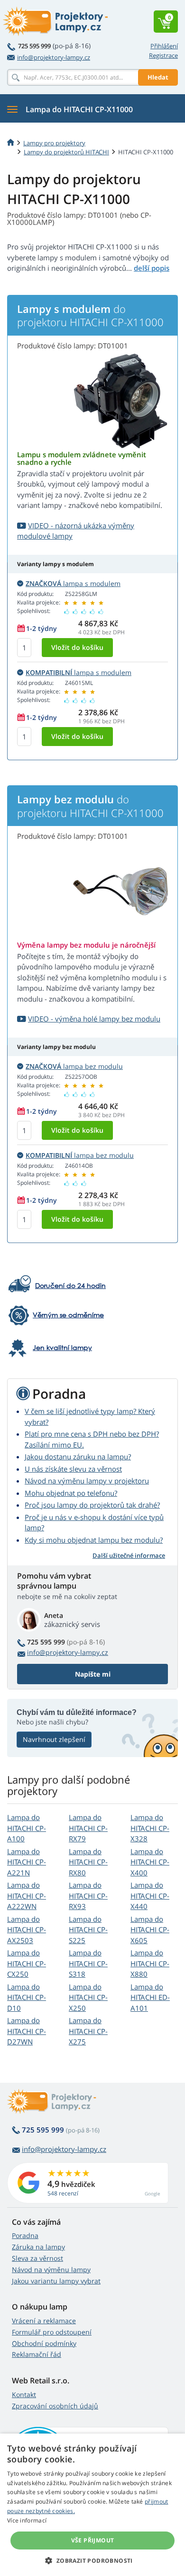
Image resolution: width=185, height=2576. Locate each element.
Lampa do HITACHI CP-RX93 (88, 1896)
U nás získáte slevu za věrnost (73, 1469)
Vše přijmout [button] (93, 2540)
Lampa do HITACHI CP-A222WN (27, 1896)
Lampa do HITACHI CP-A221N (27, 1862)
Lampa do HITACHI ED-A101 (150, 1997)
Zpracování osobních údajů (55, 2406)
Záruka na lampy (38, 2247)
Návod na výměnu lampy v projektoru (87, 1481)
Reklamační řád (37, 2354)
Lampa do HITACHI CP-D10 (27, 1997)
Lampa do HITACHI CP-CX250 (27, 1963)
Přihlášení (164, 46)
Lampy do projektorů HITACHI (66, 152)
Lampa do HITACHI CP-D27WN (27, 2031)
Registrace (163, 55)
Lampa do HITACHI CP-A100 (27, 1828)
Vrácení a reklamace (44, 2321)
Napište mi (93, 1674)
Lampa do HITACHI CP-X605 (150, 1930)
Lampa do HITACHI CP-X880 (150, 1963)
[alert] (92, 2505)
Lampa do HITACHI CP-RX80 (88, 1862)
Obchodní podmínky (44, 2343)
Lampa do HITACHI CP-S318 (88, 1963)
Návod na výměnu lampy (51, 2270)
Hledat (158, 77)
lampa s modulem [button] (73, 583)
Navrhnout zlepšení (54, 1739)
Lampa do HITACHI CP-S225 (88, 1930)
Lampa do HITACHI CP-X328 (150, 1828)
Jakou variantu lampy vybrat (56, 2281)
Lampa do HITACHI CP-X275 (88, 2031)
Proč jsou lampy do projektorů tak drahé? (92, 1505)
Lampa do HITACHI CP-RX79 (88, 1828)
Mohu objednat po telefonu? (71, 1493)
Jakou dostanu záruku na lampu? (78, 1457)
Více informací (27, 2520)
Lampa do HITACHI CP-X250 (88, 1997)
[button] (92, 2560)
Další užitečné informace (129, 1555)
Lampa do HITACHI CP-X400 (150, 1862)
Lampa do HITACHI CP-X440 (150, 1896)
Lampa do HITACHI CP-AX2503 (27, 1930)
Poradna (25, 2235)
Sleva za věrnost (37, 2258)
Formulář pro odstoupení (52, 2332)
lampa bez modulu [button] (74, 1066)
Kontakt (24, 2394)
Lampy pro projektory (54, 143)
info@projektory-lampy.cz (54, 57)
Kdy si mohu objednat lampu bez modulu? (94, 1540)
